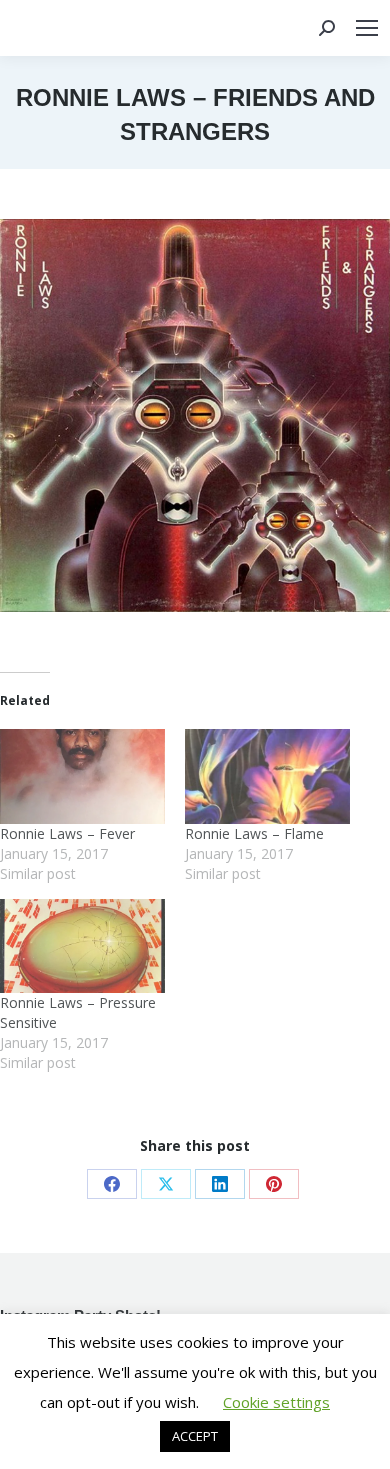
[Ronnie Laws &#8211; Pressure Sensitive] (82, 946)
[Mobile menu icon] (367, 28)
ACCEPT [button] (195, 1436)
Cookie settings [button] (276, 1402)
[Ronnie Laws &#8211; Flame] (267, 776)
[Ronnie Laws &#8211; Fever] (82, 776)
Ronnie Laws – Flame (254, 833)
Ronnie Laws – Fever (67, 833)
